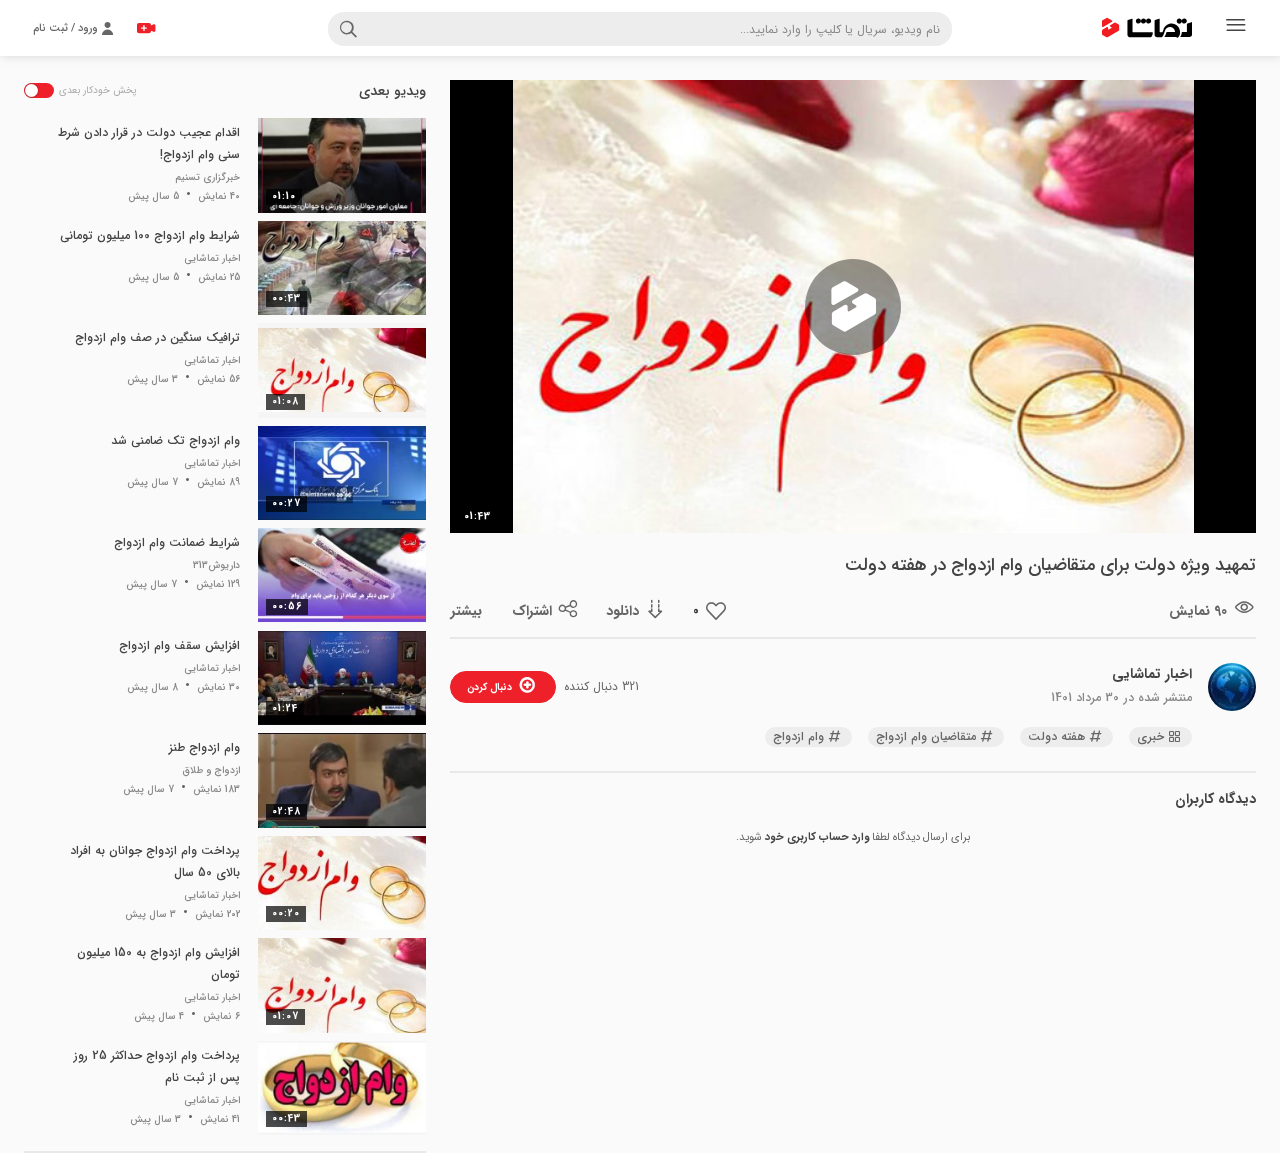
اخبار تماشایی (1152, 674)
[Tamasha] (1147, 28)
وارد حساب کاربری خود (817, 837)
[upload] (146, 28)
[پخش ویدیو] (853, 307)
